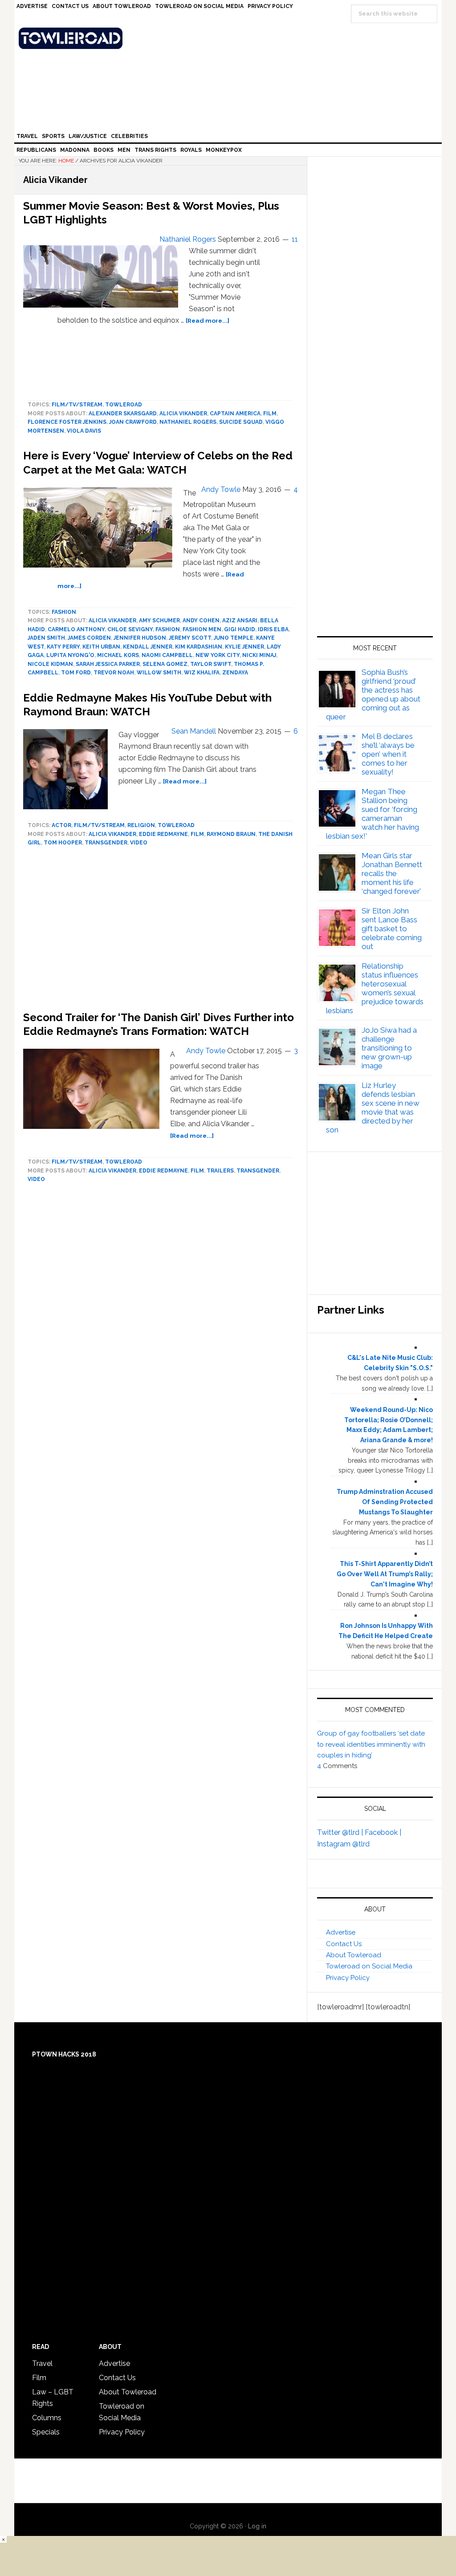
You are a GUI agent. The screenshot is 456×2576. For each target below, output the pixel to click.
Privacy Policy (348, 1978)
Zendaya (235, 673)
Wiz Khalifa (202, 673)
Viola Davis (84, 431)
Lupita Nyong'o (70, 655)
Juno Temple (234, 638)
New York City (218, 655)
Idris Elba (273, 629)
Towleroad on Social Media (369, 1966)
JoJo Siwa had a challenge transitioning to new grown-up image (389, 1048)
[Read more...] (208, 320)
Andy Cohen (201, 621)
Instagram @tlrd (343, 1844)
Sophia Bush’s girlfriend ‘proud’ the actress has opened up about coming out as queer (373, 694)
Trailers (220, 1171)
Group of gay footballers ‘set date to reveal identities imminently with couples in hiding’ (371, 1744)
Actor (61, 825)
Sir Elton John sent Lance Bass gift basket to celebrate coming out (392, 929)
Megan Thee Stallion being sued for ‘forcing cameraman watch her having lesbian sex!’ (373, 814)
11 (295, 239)
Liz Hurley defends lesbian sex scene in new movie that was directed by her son (373, 1107)
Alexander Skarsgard (123, 414)
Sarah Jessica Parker (108, 664)
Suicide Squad (241, 422)
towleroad (124, 405)
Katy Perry (63, 647)
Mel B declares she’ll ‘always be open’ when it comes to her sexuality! (388, 754)
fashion (168, 629)
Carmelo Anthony (76, 629)
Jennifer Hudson (140, 638)
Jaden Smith (46, 638)
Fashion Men (202, 629)
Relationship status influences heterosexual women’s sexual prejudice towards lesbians (375, 988)
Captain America (235, 414)
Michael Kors (118, 655)
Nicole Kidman (50, 664)
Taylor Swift (211, 664)
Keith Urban (101, 647)
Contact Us (344, 1944)
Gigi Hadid (240, 629)
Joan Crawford (133, 422)
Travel (42, 2363)
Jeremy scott (190, 638)
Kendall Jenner (148, 647)
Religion (141, 825)
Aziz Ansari (240, 621)
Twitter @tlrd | (341, 1832)
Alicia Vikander (183, 414)
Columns (47, 2418)
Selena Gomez (165, 664)
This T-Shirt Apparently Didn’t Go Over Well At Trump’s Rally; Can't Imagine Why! (385, 1574)
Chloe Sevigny (130, 629)
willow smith (159, 673)
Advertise (341, 1932)
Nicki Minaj (259, 655)
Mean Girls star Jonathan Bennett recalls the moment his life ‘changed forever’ (392, 873)
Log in (257, 2526)
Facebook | (383, 1832)
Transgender (106, 843)
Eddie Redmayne (163, 834)
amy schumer (159, 621)
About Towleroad (354, 1955)
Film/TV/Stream (77, 405)
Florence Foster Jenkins (67, 422)
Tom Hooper (63, 843)
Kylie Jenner (244, 647)
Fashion (64, 612)
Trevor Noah (114, 673)
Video (139, 843)
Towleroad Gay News (230, 38)
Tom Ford (76, 673)
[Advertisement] (375, 533)
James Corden (89, 638)
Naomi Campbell (167, 655)
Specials (46, 2432)
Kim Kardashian (199, 647)
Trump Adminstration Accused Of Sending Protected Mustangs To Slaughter (385, 1502)
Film (270, 414)
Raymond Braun (231, 834)
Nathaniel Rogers (188, 422)
